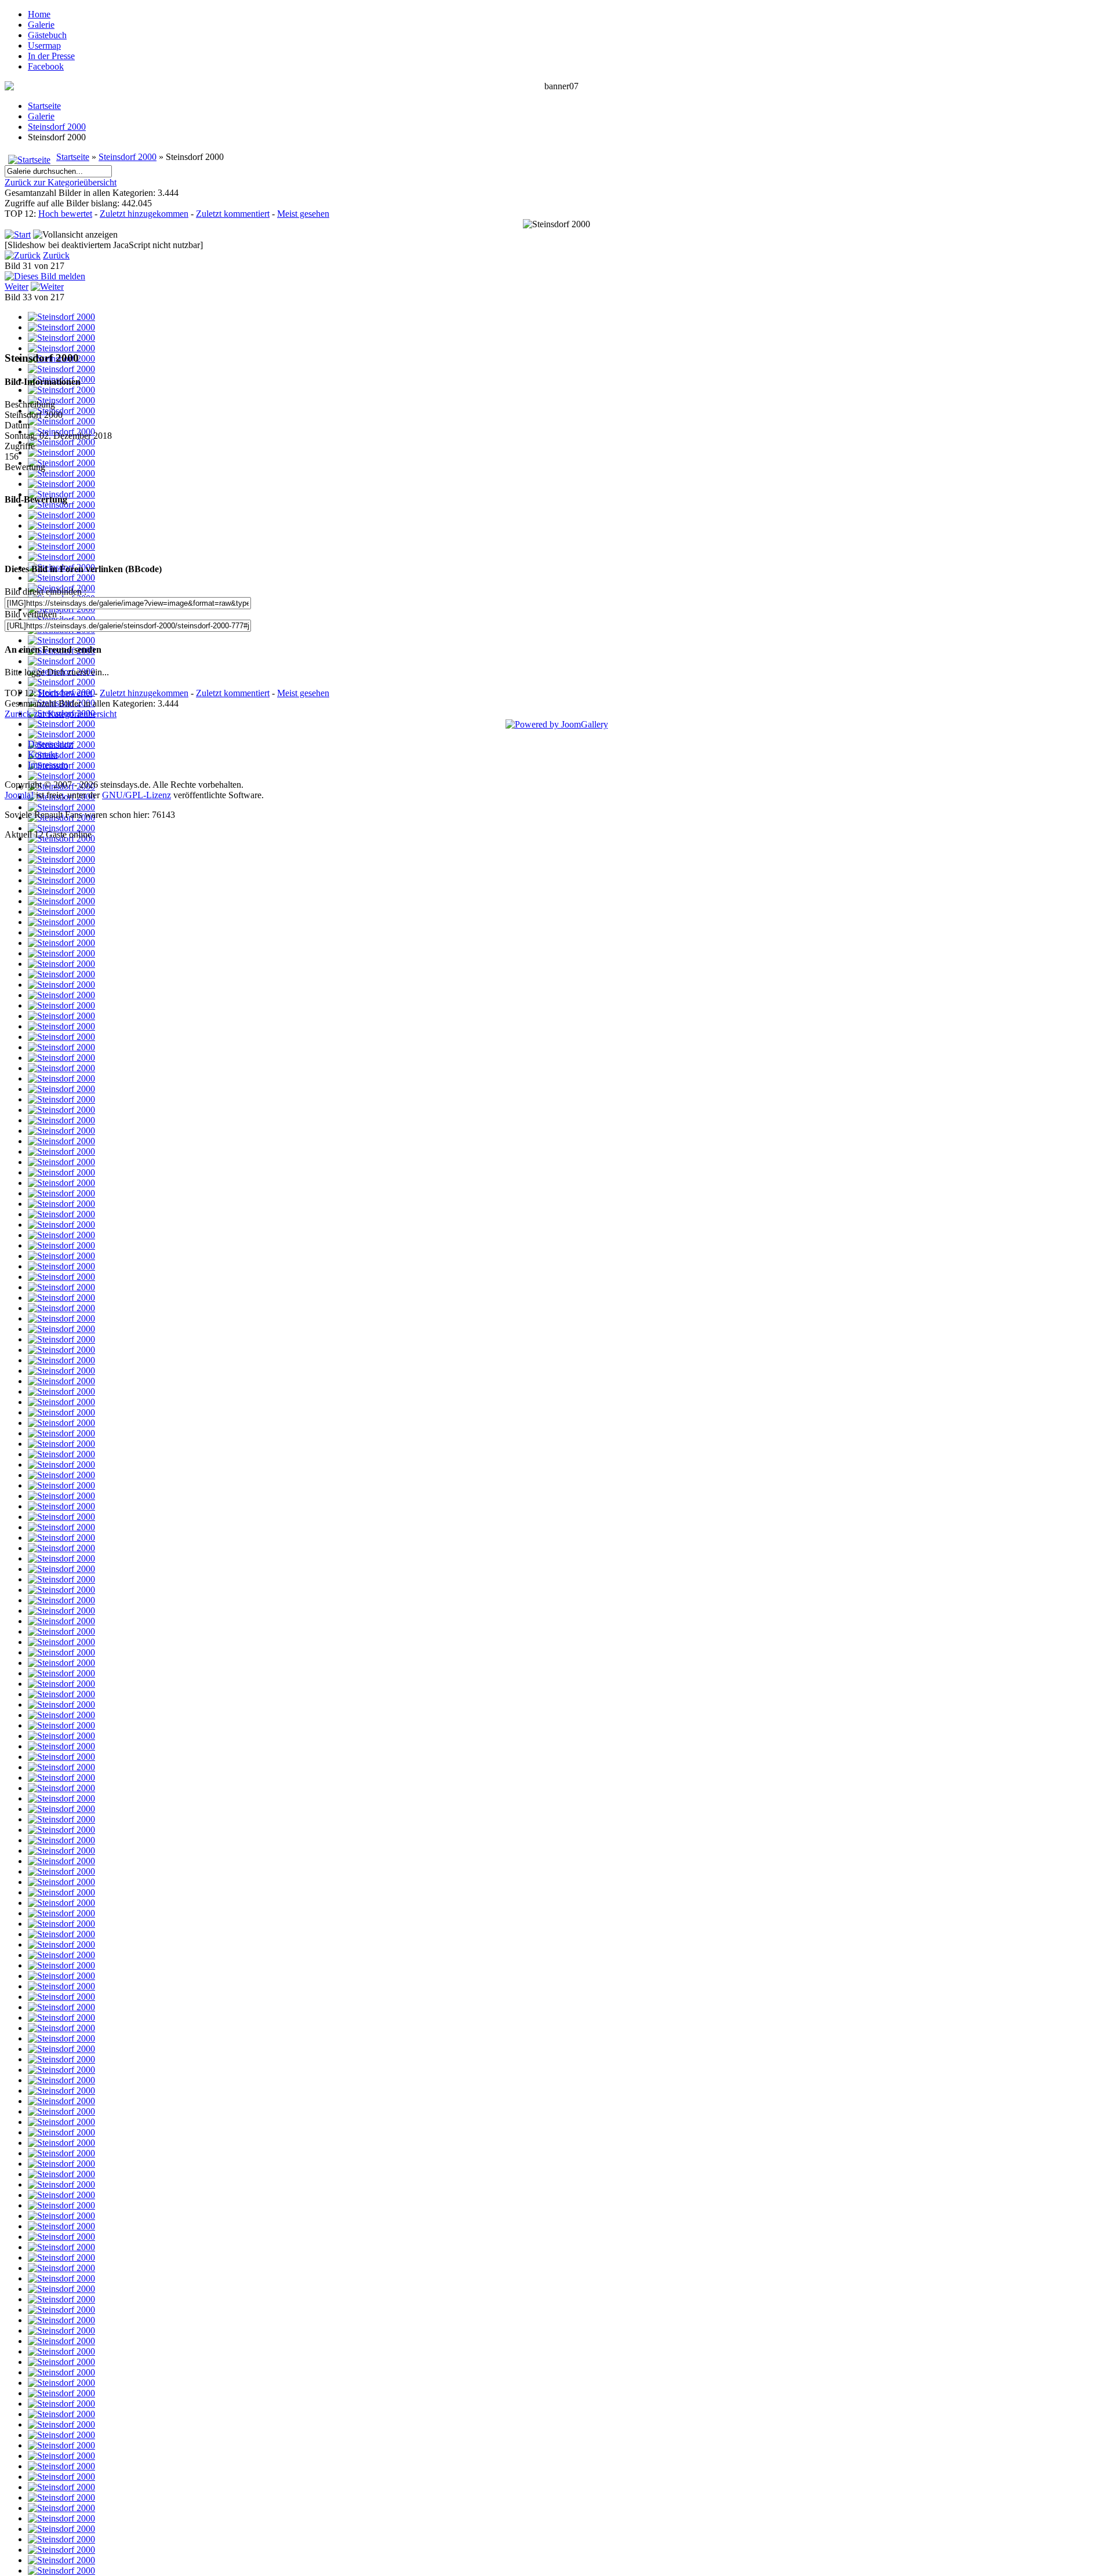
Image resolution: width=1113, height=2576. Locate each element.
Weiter (17, 287)
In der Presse (51, 56)
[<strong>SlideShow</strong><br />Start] (18, 234)
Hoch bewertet (65, 214)
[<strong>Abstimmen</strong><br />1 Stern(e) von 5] (529, 534)
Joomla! (19, 795)
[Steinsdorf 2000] (61, 317)
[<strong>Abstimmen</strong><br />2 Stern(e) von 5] (536, 534)
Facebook (46, 66)
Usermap (44, 46)
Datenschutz (50, 744)
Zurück (56, 255)
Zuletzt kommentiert (233, 214)
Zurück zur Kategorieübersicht (61, 182)
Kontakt (43, 754)
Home (39, 14)
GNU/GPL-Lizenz (137, 795)
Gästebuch (47, 35)
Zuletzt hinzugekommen (144, 214)
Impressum (48, 765)
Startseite (44, 106)
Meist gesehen (303, 214)
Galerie (41, 25)
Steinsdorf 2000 (57, 127)
